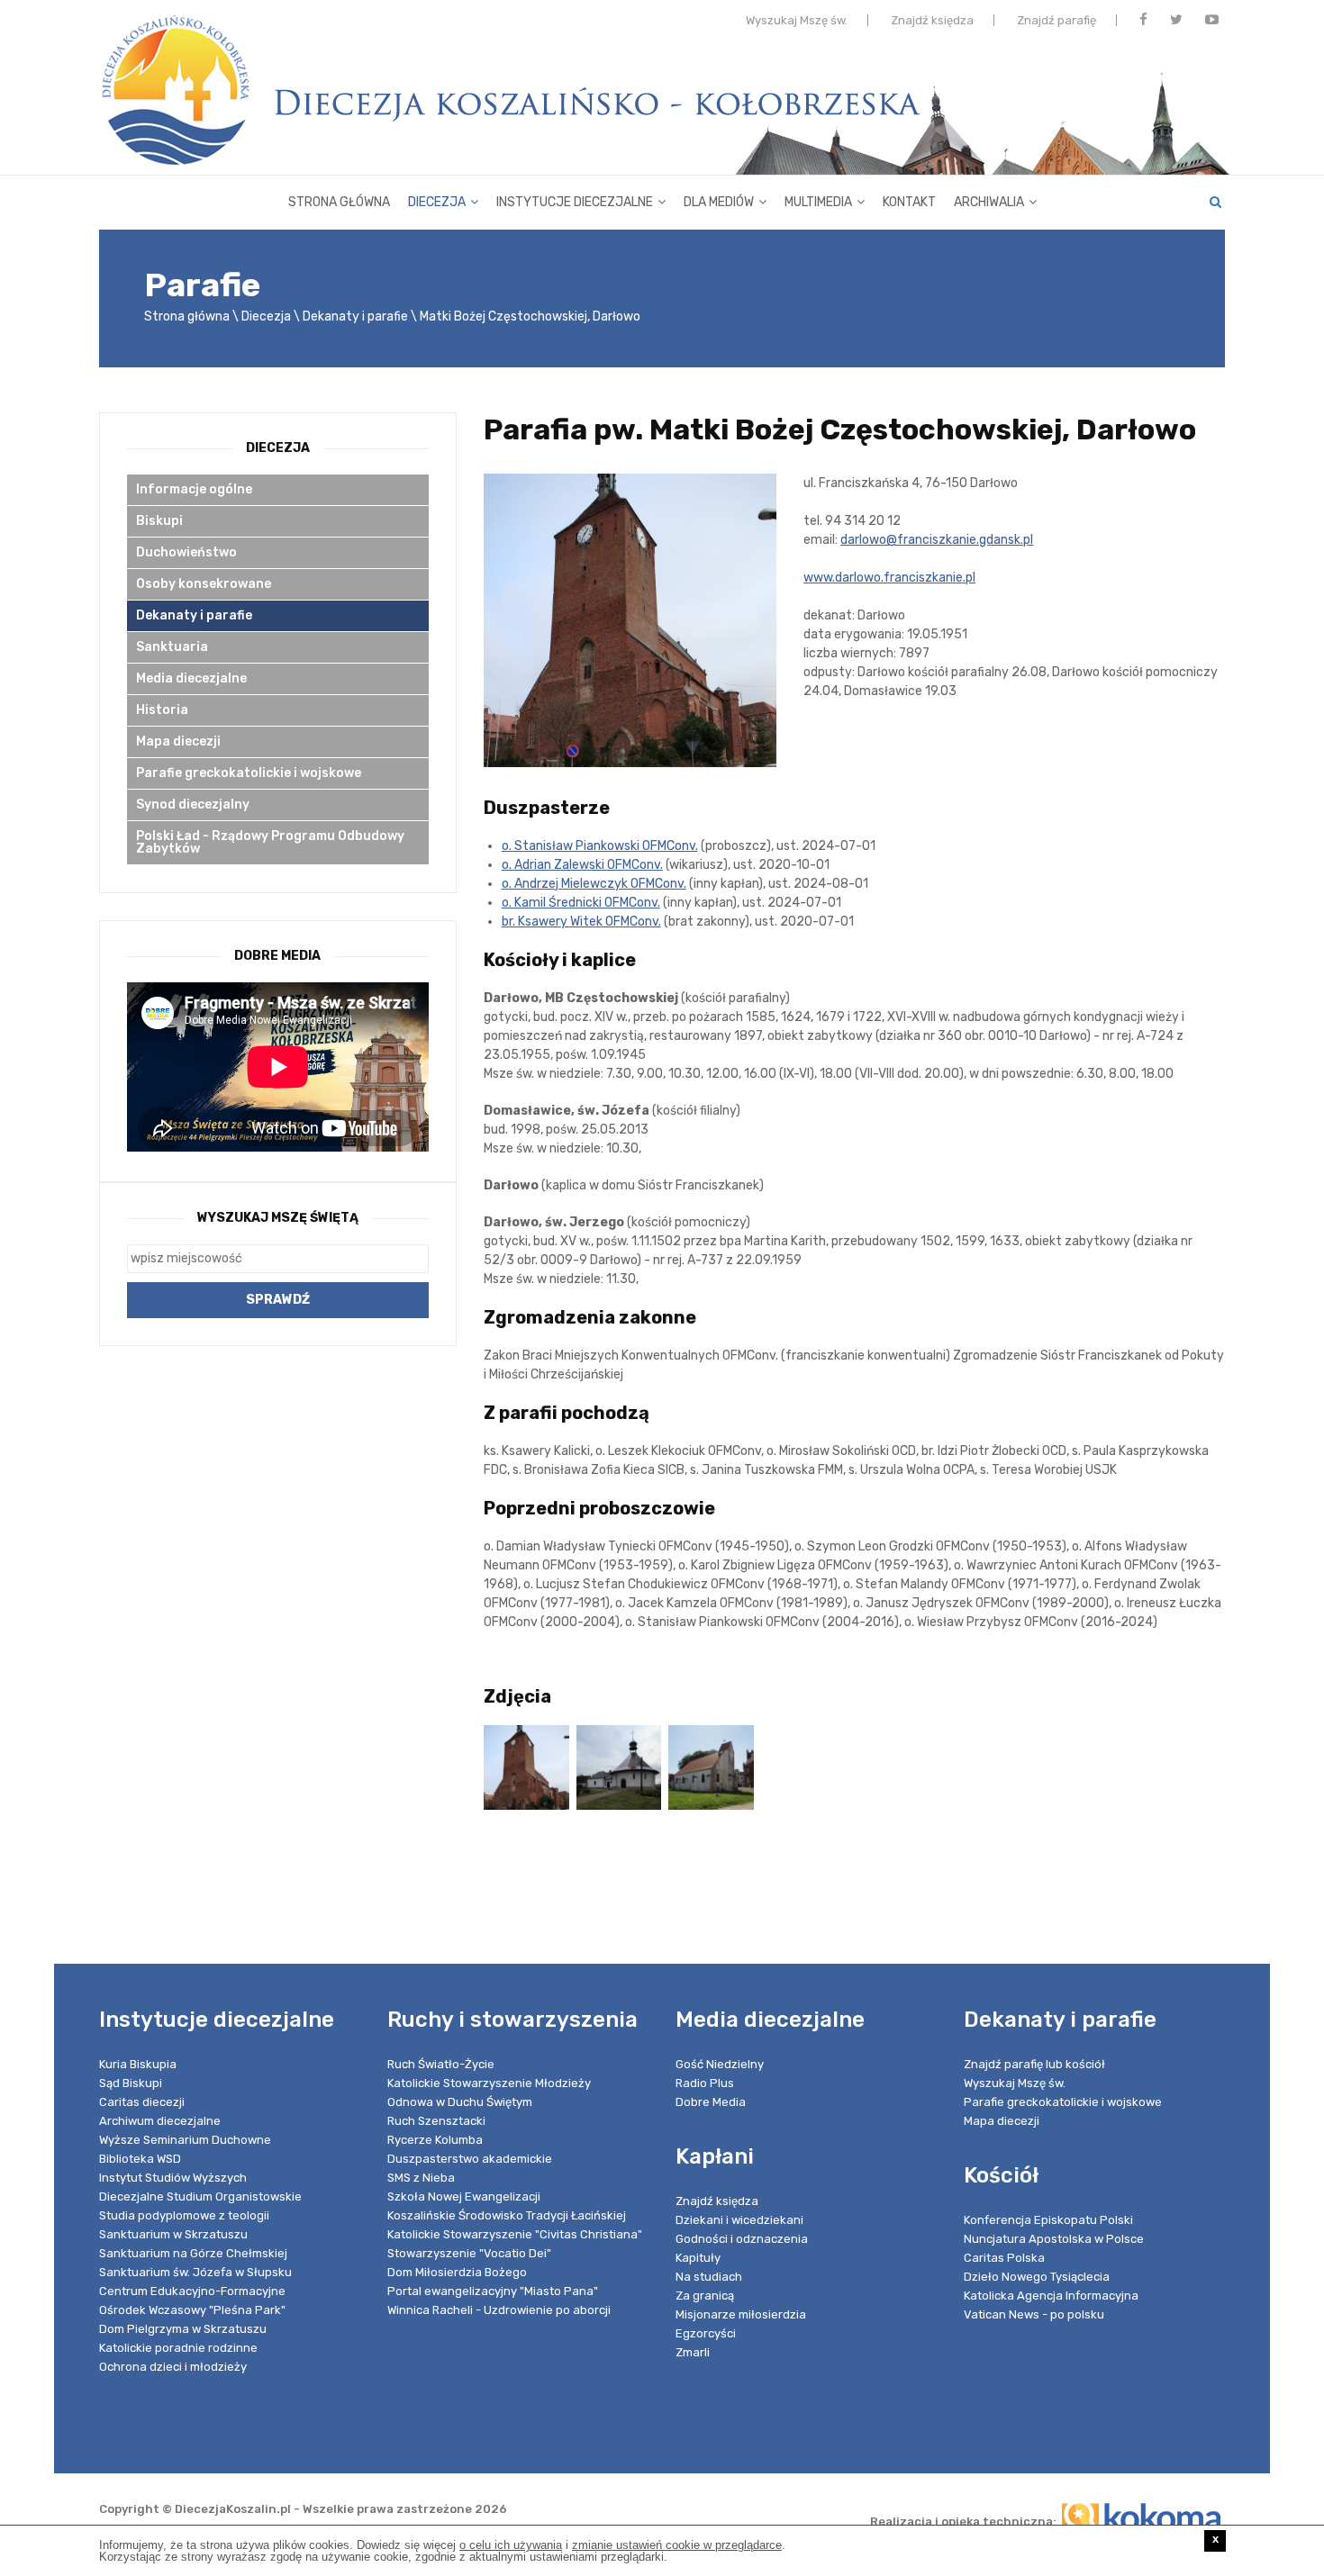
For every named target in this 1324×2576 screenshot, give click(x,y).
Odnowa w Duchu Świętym (460, 2102)
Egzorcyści (706, 2333)
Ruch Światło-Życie (441, 2064)
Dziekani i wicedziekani (739, 2220)
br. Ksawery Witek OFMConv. (581, 922)
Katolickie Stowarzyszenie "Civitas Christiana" (515, 2234)
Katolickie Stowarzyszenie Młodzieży (489, 2083)
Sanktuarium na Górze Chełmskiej (193, 2253)
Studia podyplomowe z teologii (184, 2215)
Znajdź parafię (1056, 20)
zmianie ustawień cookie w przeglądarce (677, 2545)
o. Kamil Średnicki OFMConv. (581, 903)
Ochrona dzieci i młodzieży (173, 2367)
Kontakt (909, 202)
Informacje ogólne (194, 489)
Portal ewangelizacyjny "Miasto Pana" (493, 2291)
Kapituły (698, 2258)
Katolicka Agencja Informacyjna (1051, 2296)
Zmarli (693, 2352)
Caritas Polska (1004, 2258)
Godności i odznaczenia (742, 2239)
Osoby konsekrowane (204, 584)
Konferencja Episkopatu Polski (1048, 2220)
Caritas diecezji (142, 2102)
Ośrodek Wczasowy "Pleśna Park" (192, 2310)
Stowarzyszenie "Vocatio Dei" (469, 2253)
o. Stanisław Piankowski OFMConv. (600, 846)
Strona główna (339, 202)
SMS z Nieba (421, 2178)
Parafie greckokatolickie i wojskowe (249, 773)
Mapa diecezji (178, 741)
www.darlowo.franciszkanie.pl (889, 578)
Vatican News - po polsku (1034, 2314)
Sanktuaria (172, 647)
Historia (162, 710)
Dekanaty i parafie (355, 316)
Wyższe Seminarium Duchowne (185, 2140)
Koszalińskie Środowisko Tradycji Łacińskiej (507, 2215)
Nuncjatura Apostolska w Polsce (1054, 2239)
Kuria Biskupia (138, 2064)
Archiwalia (989, 202)
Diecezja (437, 202)
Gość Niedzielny (720, 2064)
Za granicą (705, 2296)
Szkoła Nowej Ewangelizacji (464, 2196)
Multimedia (818, 202)
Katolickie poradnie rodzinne (178, 2348)
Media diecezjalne (191, 678)
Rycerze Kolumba (435, 2140)
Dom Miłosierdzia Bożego (457, 2272)
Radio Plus (705, 2083)
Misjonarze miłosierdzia (741, 2314)
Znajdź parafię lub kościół (1034, 2064)
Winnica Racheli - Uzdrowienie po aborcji (499, 2310)
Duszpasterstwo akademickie (470, 2159)
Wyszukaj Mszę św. (797, 20)
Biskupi (159, 521)
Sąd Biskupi (131, 2083)
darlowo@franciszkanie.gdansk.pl (937, 540)
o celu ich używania (511, 2545)
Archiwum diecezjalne (160, 2121)
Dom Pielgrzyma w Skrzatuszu (183, 2329)
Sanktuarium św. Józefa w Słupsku (195, 2272)
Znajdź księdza (932, 20)
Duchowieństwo (186, 552)
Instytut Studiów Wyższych (173, 2178)
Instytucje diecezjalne (575, 202)
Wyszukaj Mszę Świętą (278, 1218)
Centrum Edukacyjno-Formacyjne (192, 2291)
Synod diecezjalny (193, 804)
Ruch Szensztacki (436, 2121)
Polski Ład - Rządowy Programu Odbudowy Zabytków (270, 842)
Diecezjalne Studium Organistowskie (200, 2196)
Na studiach (709, 2277)
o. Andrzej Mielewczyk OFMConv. (594, 884)
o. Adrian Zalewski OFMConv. (582, 865)
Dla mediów (719, 202)
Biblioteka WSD (140, 2159)
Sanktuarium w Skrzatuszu (173, 2234)
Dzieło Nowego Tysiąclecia (1037, 2277)
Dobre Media (711, 2102)
